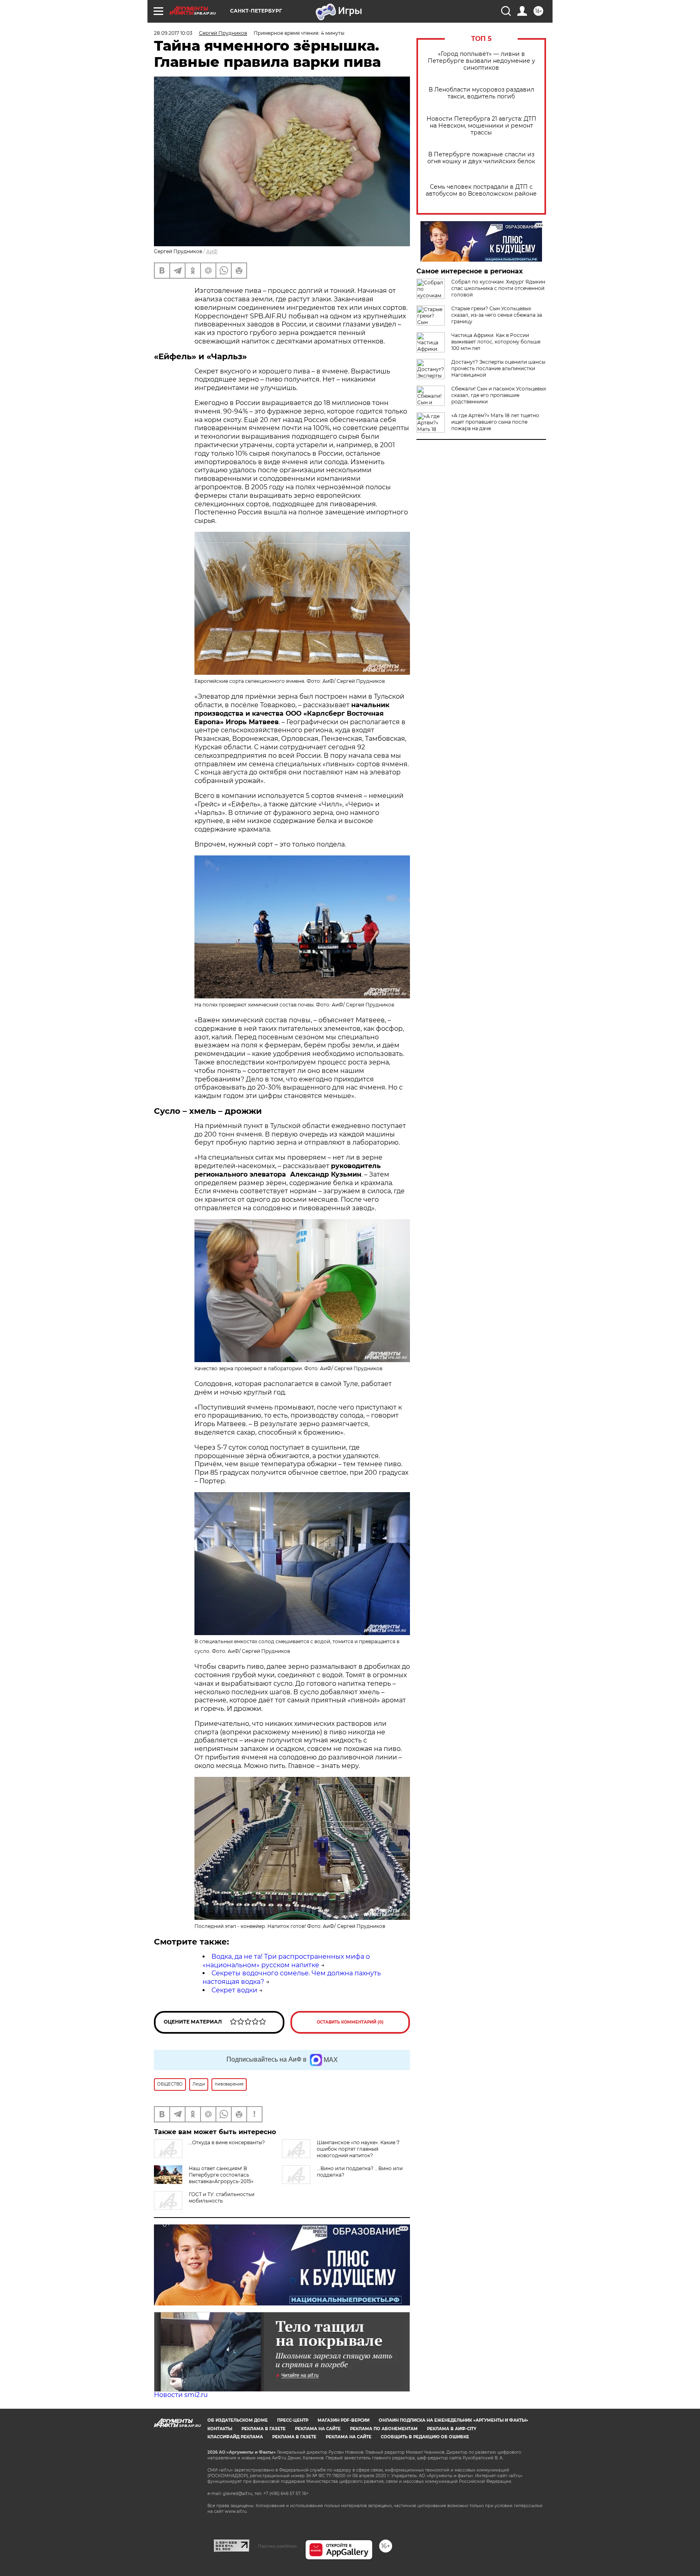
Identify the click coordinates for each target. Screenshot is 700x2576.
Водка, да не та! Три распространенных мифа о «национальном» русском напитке (286, 1961)
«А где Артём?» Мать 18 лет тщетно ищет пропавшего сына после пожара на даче (495, 422)
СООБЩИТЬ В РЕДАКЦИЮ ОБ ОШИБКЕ (425, 2437)
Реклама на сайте (318, 2429)
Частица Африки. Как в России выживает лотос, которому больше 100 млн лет (496, 342)
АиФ (212, 251)
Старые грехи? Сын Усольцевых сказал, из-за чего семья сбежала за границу (497, 315)
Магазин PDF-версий (344, 2420)
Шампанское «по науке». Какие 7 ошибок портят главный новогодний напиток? (358, 2149)
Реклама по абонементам (384, 2429)
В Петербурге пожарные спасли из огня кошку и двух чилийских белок (481, 158)
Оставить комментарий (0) (350, 2022)
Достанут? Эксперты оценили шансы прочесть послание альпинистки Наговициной (498, 368)
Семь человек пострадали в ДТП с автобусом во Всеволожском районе (481, 190)
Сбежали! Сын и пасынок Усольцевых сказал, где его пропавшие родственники (499, 395)
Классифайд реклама (235, 2437)
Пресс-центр (293, 2420)
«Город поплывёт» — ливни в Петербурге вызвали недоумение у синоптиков (481, 61)
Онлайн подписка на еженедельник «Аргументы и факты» (454, 2420)
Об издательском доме (238, 2420)
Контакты (220, 2429)
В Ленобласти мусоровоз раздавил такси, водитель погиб (481, 93)
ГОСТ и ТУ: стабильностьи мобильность (222, 2197)
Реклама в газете (264, 2429)
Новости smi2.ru (181, 2395)
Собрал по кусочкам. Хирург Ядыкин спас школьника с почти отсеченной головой (498, 288)
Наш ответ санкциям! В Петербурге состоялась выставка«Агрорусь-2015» (221, 2175)
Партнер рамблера (277, 2546)
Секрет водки (234, 1990)
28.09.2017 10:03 (173, 33)
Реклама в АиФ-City (452, 2429)
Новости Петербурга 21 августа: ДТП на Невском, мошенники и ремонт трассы (481, 126)
